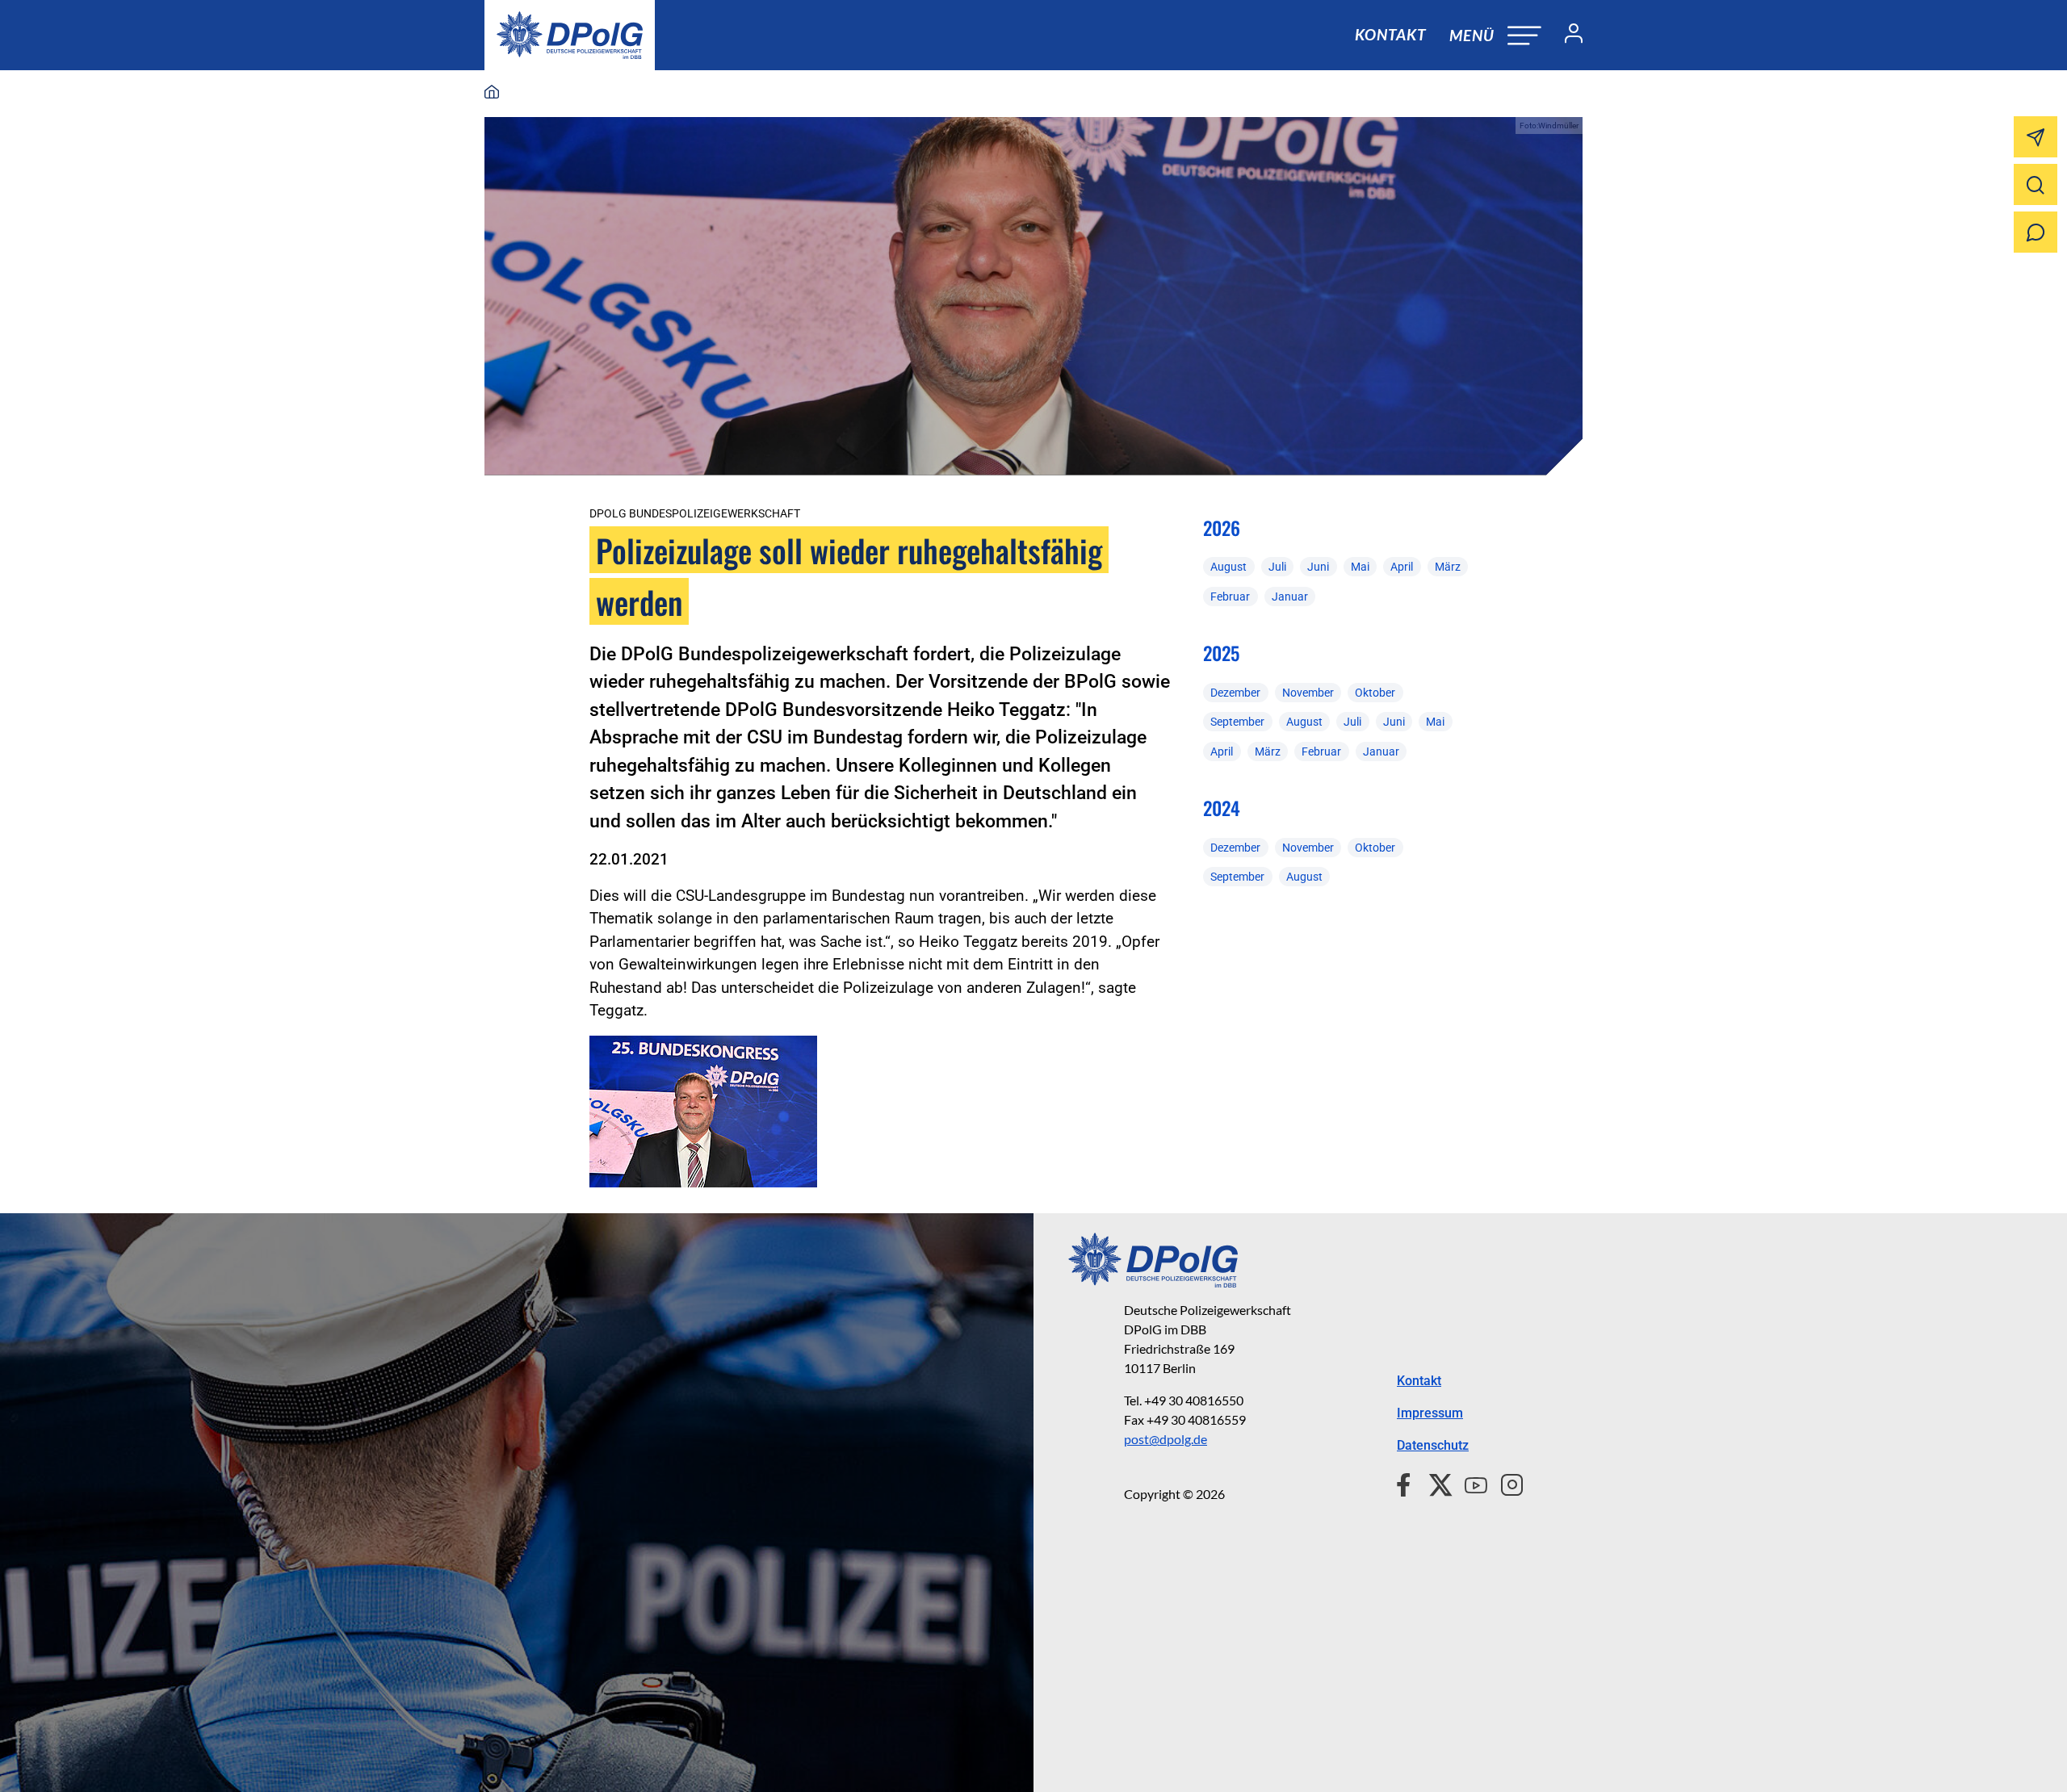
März (1448, 567)
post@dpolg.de (1166, 1439)
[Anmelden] (1567, 36)
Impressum (1430, 1413)
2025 (1221, 653)
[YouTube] (1470, 1483)
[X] (1434, 1483)
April (1402, 567)
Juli (1277, 567)
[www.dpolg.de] (492, 93)
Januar (1290, 597)
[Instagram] (1505, 1483)
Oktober (1375, 693)
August (1228, 567)
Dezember (1235, 693)
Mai (1360, 567)
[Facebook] (1407, 1483)
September (1237, 722)
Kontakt (1390, 34)
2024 (1222, 808)
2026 (1222, 528)
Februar (1230, 597)
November (1308, 693)
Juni (1318, 567)
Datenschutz (1433, 1445)
